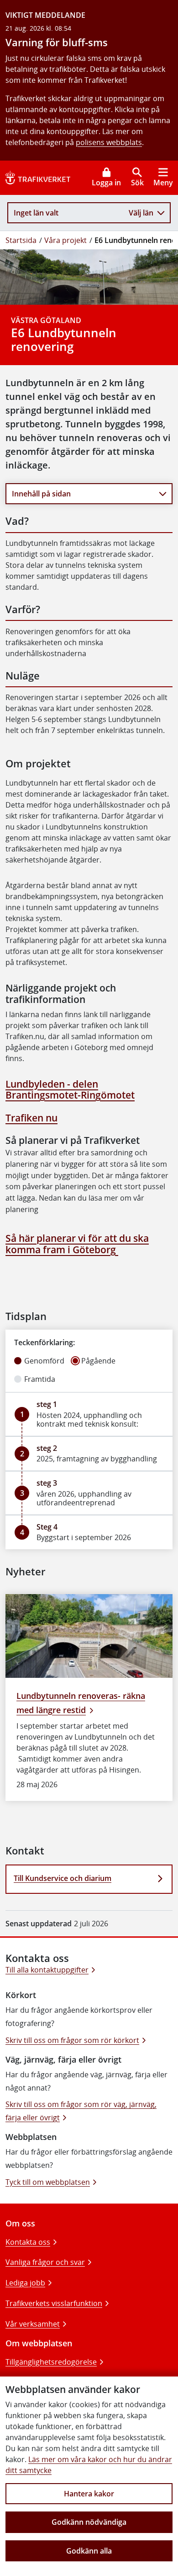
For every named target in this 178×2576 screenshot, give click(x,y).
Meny (163, 183)
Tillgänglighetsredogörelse (51, 2362)
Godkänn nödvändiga (89, 2522)
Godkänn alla (89, 2551)
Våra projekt (65, 240)
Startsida (21, 240)
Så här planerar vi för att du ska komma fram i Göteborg (77, 1244)
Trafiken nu (31, 1118)
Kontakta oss (28, 2242)
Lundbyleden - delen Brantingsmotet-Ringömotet (70, 1090)
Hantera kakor (89, 2494)
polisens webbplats (109, 142)
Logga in (106, 183)
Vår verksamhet (33, 2324)
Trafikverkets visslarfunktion (54, 2303)
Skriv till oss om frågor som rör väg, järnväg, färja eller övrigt (81, 2111)
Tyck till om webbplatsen (48, 2182)
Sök (137, 183)
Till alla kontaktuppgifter (47, 1970)
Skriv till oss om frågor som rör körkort (72, 2040)
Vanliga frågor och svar (45, 2262)
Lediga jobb (25, 2283)
